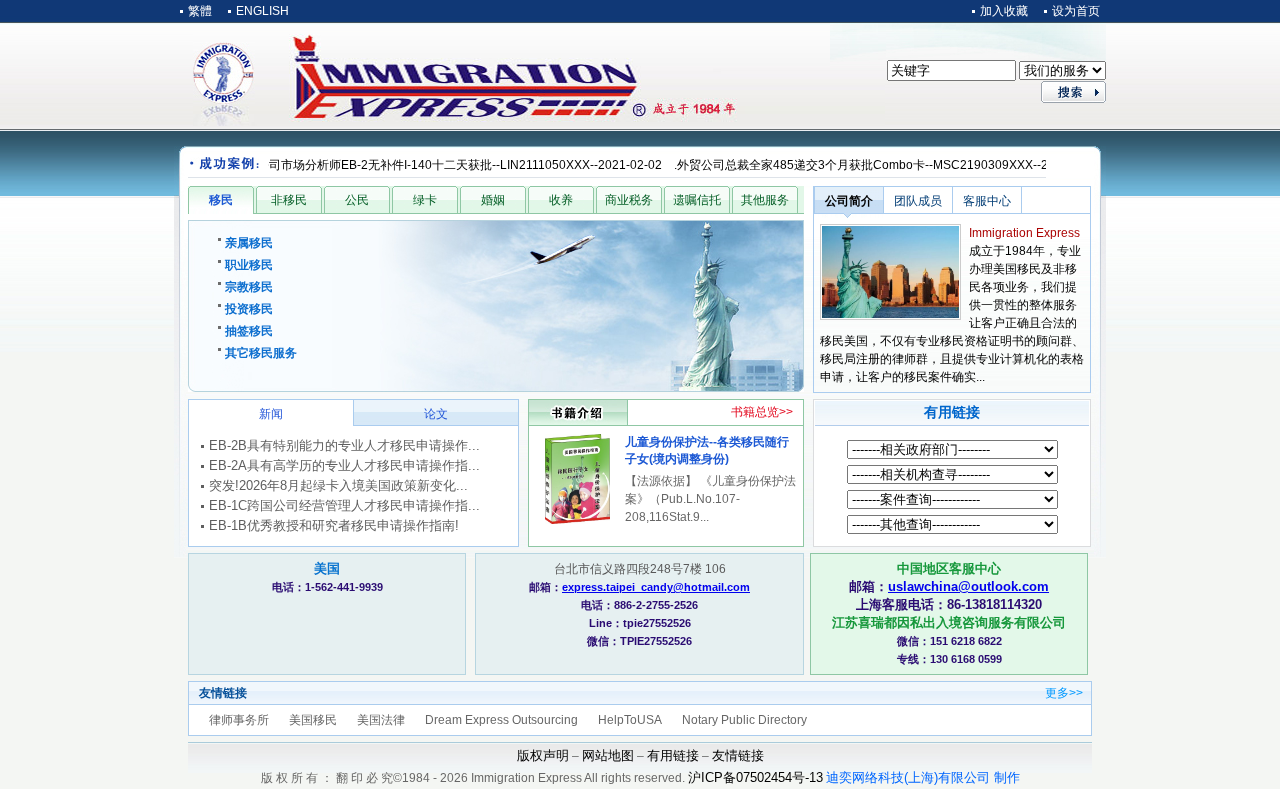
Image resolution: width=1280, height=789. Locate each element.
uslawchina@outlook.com (968, 586)
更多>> (1064, 693)
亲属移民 (249, 243)
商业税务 (629, 200)
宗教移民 (249, 287)
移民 (221, 200)
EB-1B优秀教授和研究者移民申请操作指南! (334, 525)
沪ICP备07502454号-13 (755, 777)
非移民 (289, 200)
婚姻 (493, 200)
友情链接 (738, 755)
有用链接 (952, 412)
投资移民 (249, 309)
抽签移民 (249, 331)
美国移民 (313, 720)
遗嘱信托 (697, 200)
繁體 (200, 11)
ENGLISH (262, 11)
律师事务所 (239, 720)
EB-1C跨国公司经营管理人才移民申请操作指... (344, 505)
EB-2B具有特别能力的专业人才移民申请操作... (344, 445)
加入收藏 (1004, 11)
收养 (561, 200)
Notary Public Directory (744, 720)
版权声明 (543, 755)
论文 (436, 414)
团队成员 (918, 201)
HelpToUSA (630, 720)
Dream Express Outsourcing (501, 720)
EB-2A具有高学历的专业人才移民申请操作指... (344, 465)
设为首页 (1076, 11)
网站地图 (608, 755)
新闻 (271, 414)
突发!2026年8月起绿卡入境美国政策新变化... (338, 485)
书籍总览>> (762, 412)
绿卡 (425, 200)
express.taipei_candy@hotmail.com (656, 587)
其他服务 (765, 200)
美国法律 (381, 720)
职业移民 (249, 265)
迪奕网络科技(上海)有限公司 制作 (923, 777)
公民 (357, 200)
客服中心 (987, 201)
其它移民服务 (261, 353)
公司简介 (849, 201)
